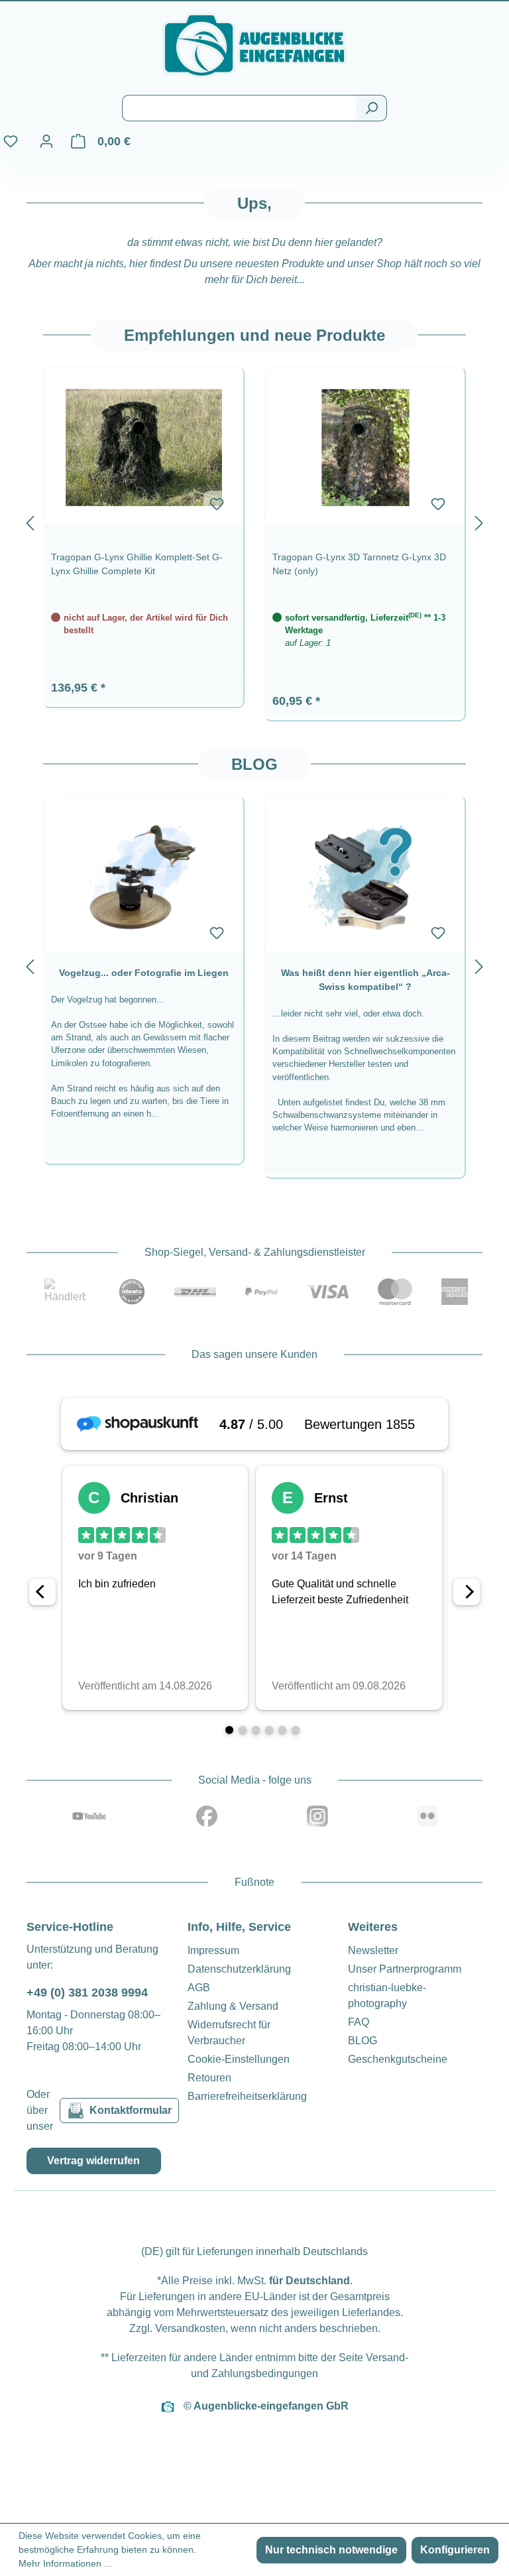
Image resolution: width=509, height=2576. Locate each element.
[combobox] (239, 108)
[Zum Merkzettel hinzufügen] (217, 504)
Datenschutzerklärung (239, 1969)
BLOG (363, 2041)
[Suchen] (371, 108)
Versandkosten (190, 2328)
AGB (199, 1988)
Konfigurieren (455, 2550)
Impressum (213, 1950)
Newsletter (373, 1950)
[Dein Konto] (46, 141)
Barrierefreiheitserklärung (247, 2096)
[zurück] (30, 521)
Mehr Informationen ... (65, 2563)
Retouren (209, 2078)
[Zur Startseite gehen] (254, 45)
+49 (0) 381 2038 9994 (87, 1993)
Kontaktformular (131, 2110)
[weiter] (479, 521)
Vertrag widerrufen (93, 2161)
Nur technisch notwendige (331, 2550)
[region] (254, 521)
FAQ (359, 2022)
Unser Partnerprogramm (405, 1969)
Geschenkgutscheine (398, 2059)
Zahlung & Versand (233, 2006)
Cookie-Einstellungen (239, 2059)
